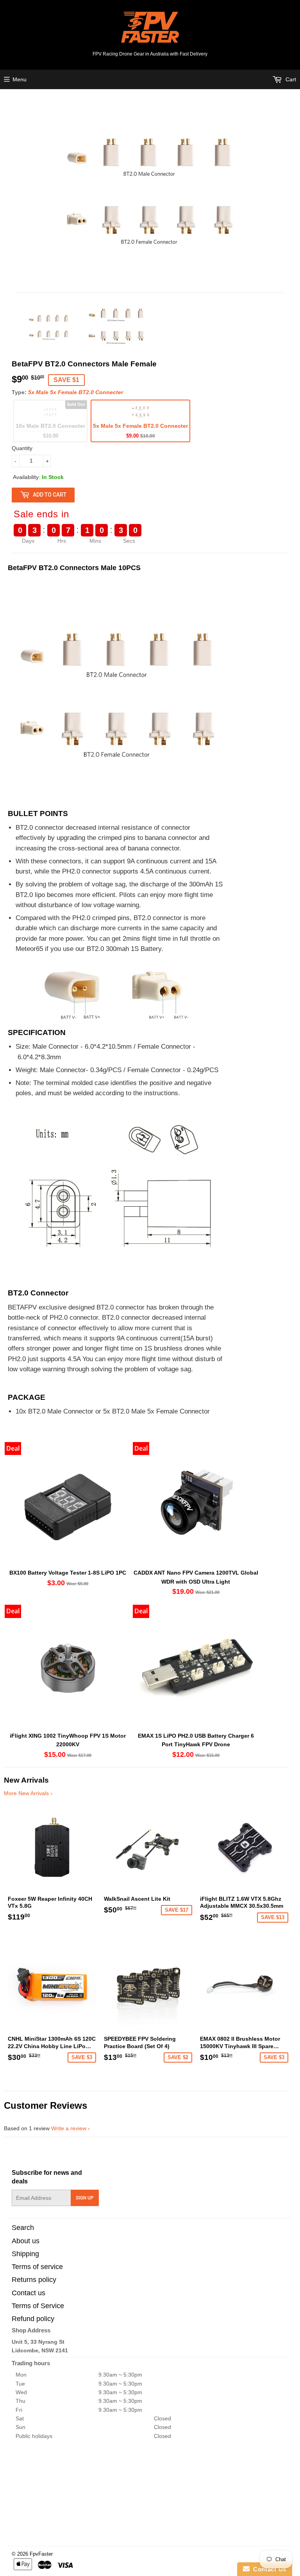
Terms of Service (38, 2306)
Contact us (29, 2293)
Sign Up (85, 2198)
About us (26, 2241)
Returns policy (34, 2280)
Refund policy (33, 2319)
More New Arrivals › (28, 1793)
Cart (290, 79)
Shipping (25, 2254)
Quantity (22, 448)
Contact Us (268, 2569)
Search (23, 2228)
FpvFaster (41, 2554)
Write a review (69, 2128)
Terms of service (37, 2267)
